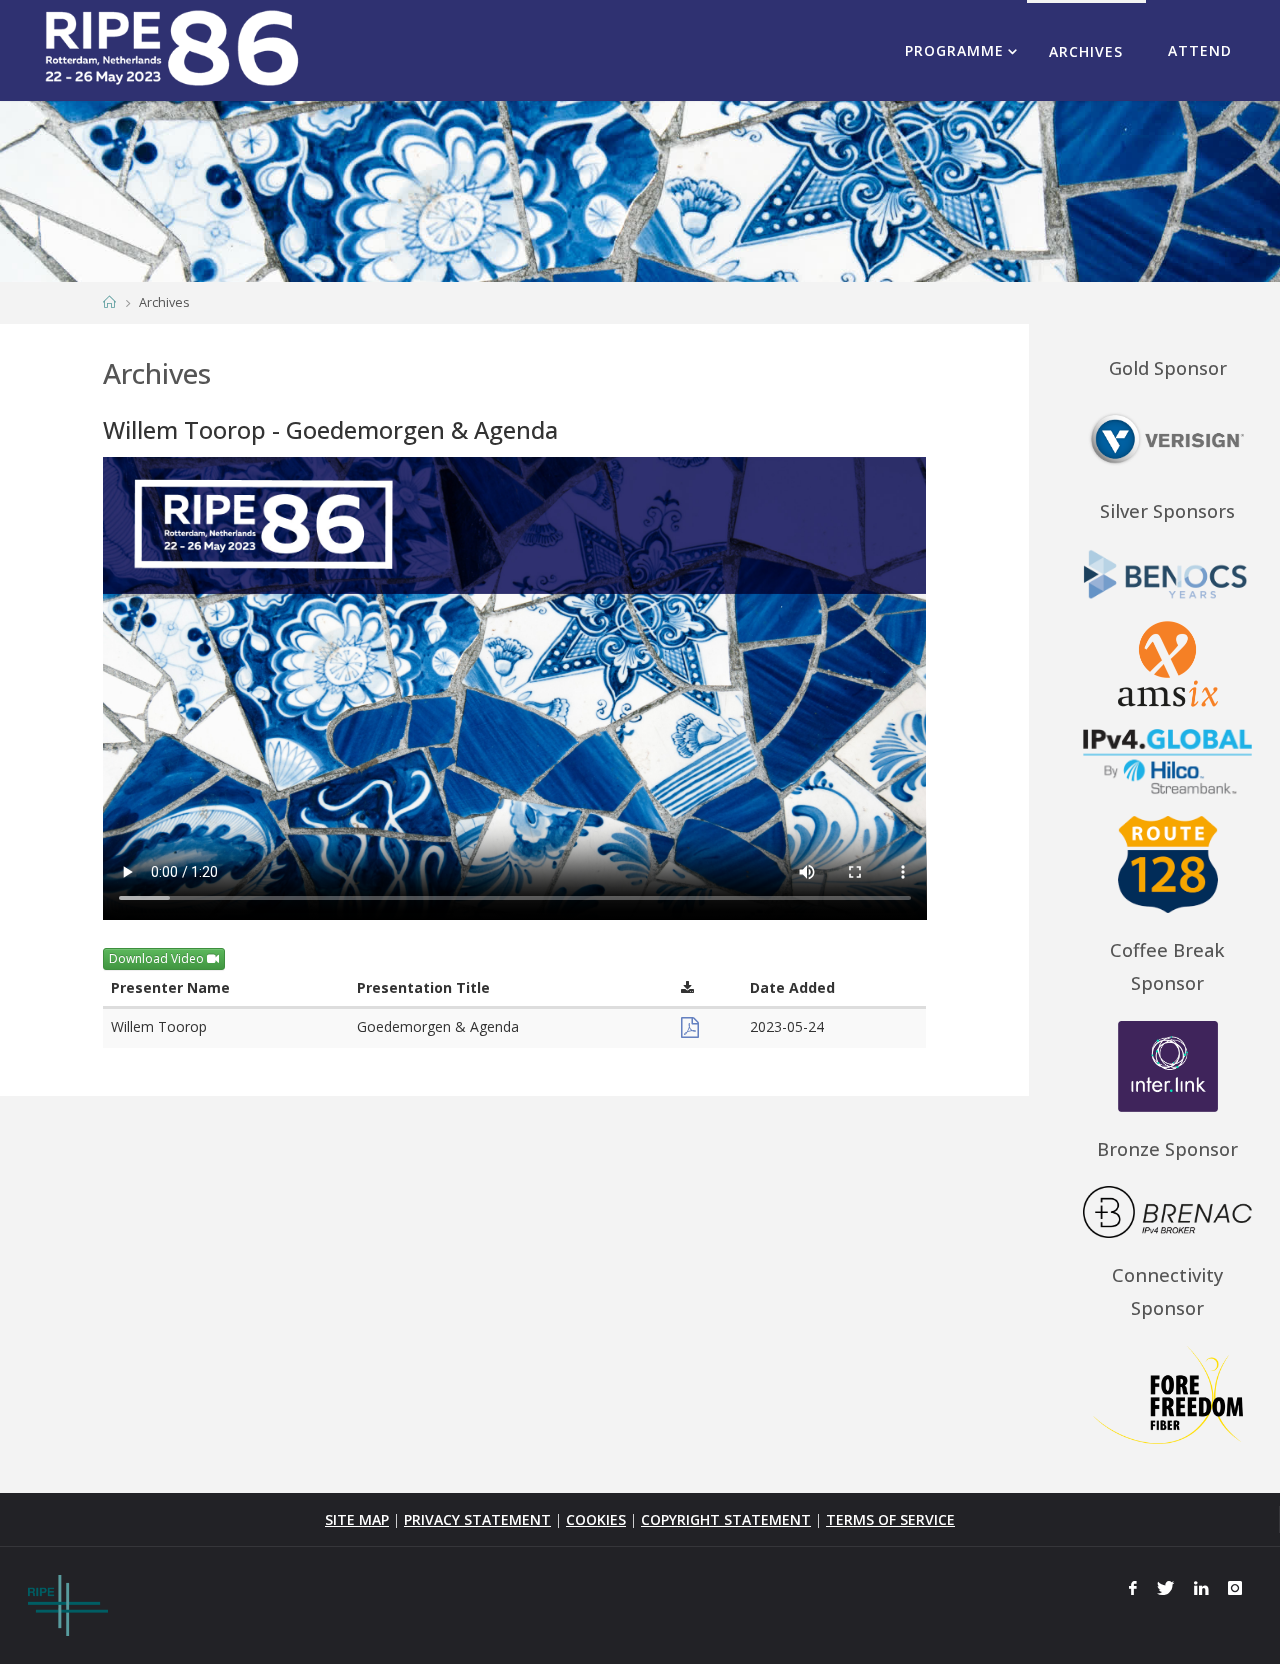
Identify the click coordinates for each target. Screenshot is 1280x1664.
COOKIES (596, 1519)
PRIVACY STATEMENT (477, 1519)
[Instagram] (1235, 1588)
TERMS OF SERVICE (890, 1519)
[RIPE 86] (171, 49)
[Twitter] (1165, 1588)
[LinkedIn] (1201, 1588)
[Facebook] (1134, 1588)
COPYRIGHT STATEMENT (726, 1519)
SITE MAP (357, 1519)
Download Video (158, 958)
